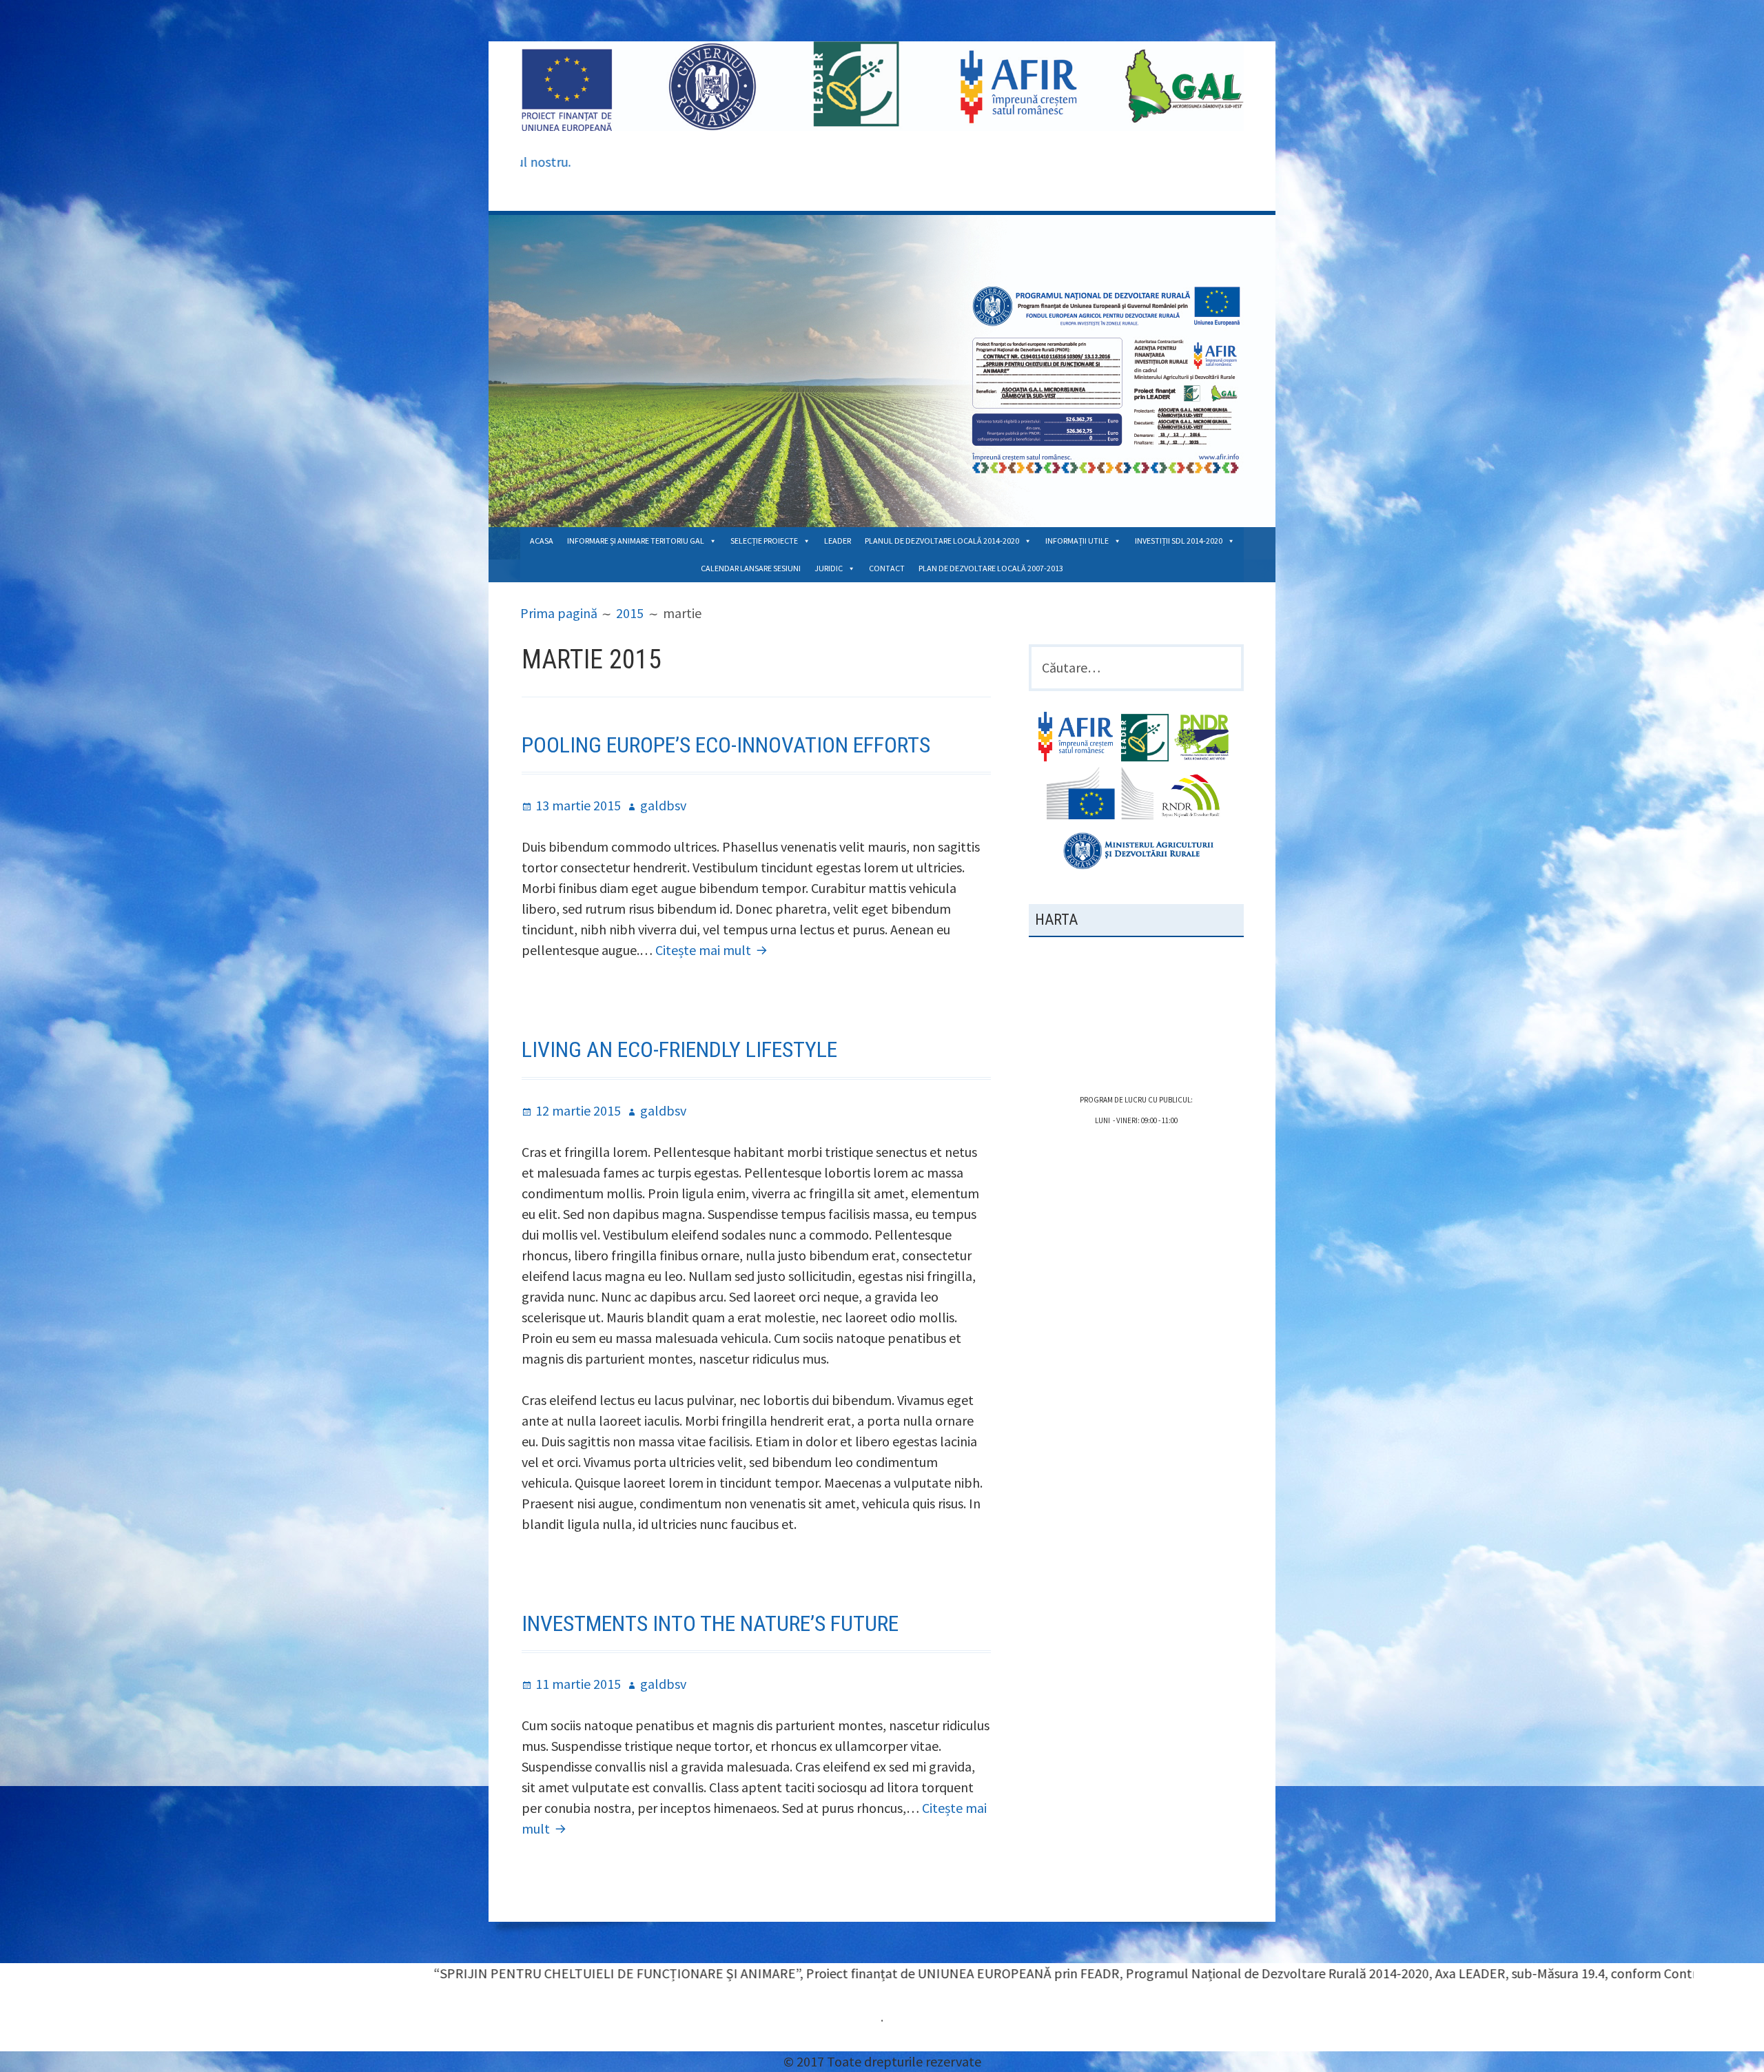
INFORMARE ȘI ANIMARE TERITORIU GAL (636, 541)
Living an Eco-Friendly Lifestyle (679, 1049)
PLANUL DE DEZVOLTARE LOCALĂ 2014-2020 (942, 541)
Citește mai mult (713, 950)
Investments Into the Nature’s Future (710, 1623)
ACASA (542, 541)
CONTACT (887, 568)
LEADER (838, 541)
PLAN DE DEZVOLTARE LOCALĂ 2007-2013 (991, 568)
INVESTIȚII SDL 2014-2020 (1179, 541)
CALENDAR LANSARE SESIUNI (751, 568)
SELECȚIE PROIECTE (764, 541)
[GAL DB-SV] (882, 85)
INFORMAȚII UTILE (1077, 541)
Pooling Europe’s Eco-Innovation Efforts (726, 745)
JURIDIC (829, 568)
